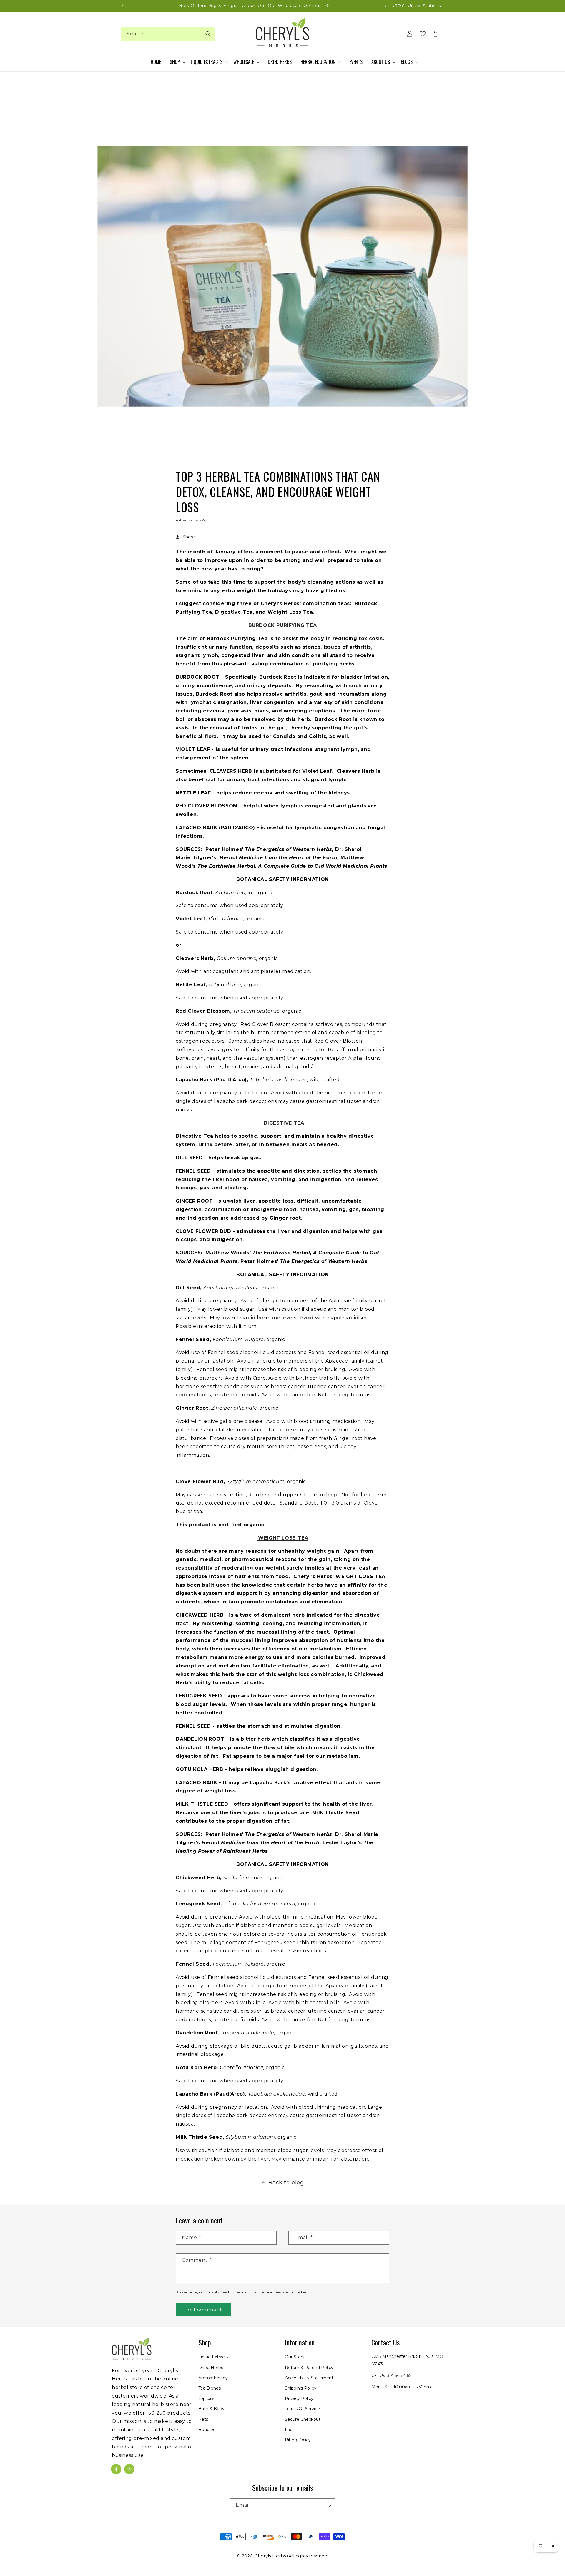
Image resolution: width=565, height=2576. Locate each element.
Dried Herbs (211, 2368)
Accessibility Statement (309, 2378)
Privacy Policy (299, 2398)
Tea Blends (210, 2388)
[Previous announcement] (123, 6)
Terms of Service (302, 2409)
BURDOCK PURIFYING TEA (283, 625)
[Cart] (436, 34)
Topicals (206, 2398)
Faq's (290, 2430)
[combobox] (168, 34)
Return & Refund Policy (309, 2368)
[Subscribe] (329, 2505)
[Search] (208, 34)
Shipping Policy (301, 2388)
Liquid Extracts (213, 2357)
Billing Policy (298, 2440)
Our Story (295, 2357)
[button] (177, 62)
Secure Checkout (303, 2419)
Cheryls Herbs (270, 2556)
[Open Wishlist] (423, 34)
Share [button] (189, 537)
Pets (203, 2419)
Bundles (207, 2430)
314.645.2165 (399, 2375)
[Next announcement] (386, 6)
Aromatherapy (213, 2378)
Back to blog (286, 2183)
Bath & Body (211, 2409)
